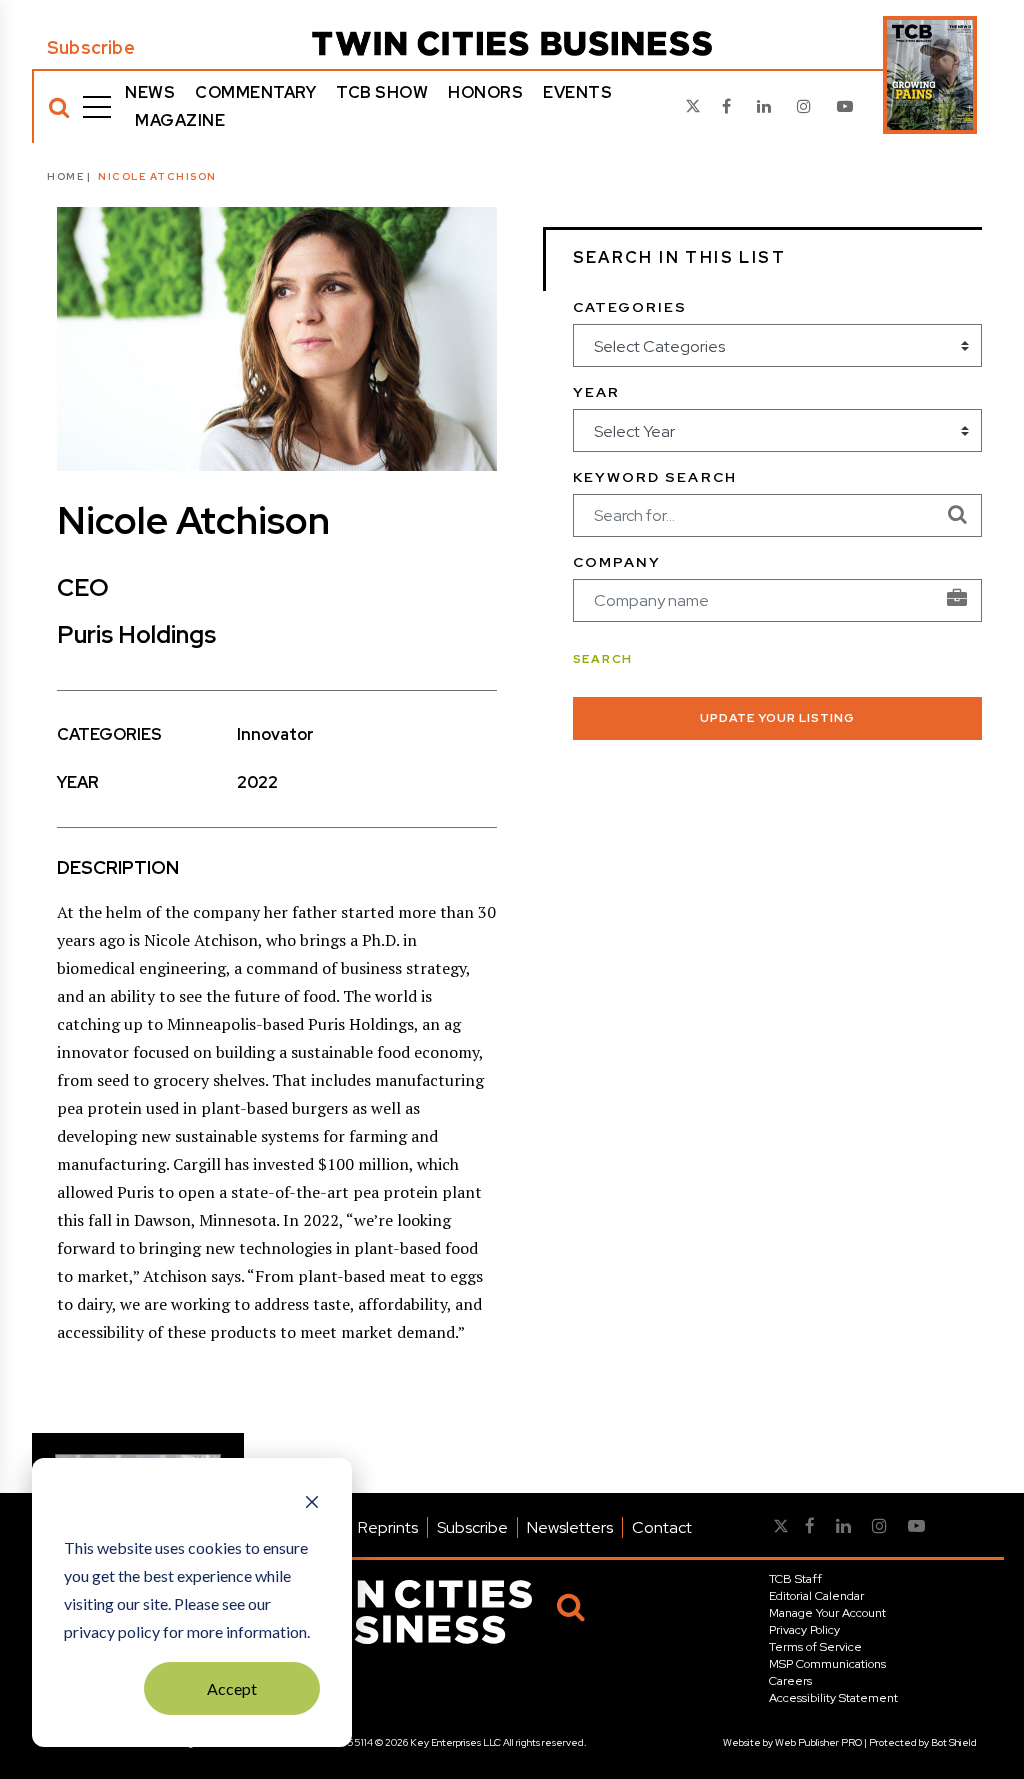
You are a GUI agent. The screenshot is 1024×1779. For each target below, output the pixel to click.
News (150, 92)
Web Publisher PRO (818, 1742)
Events (577, 92)
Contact (662, 1527)
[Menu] (97, 107)
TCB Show (382, 92)
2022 (257, 782)
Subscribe (91, 48)
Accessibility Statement (833, 1698)
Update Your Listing (777, 718)
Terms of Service (815, 1647)
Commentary (255, 92)
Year (596, 392)
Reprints (388, 1527)
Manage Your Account (827, 1613)
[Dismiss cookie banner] (312, 1504)
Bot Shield (954, 1742)
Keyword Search (655, 477)
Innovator (275, 734)
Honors (485, 92)
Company (617, 562)
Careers (790, 1681)
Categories (630, 307)
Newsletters (570, 1527)
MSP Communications (827, 1664)
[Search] (59, 107)
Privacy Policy (804, 1630)
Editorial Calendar (816, 1596)
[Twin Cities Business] (512, 43)
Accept (232, 1688)
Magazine (180, 120)
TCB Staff (795, 1579)
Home (65, 176)
